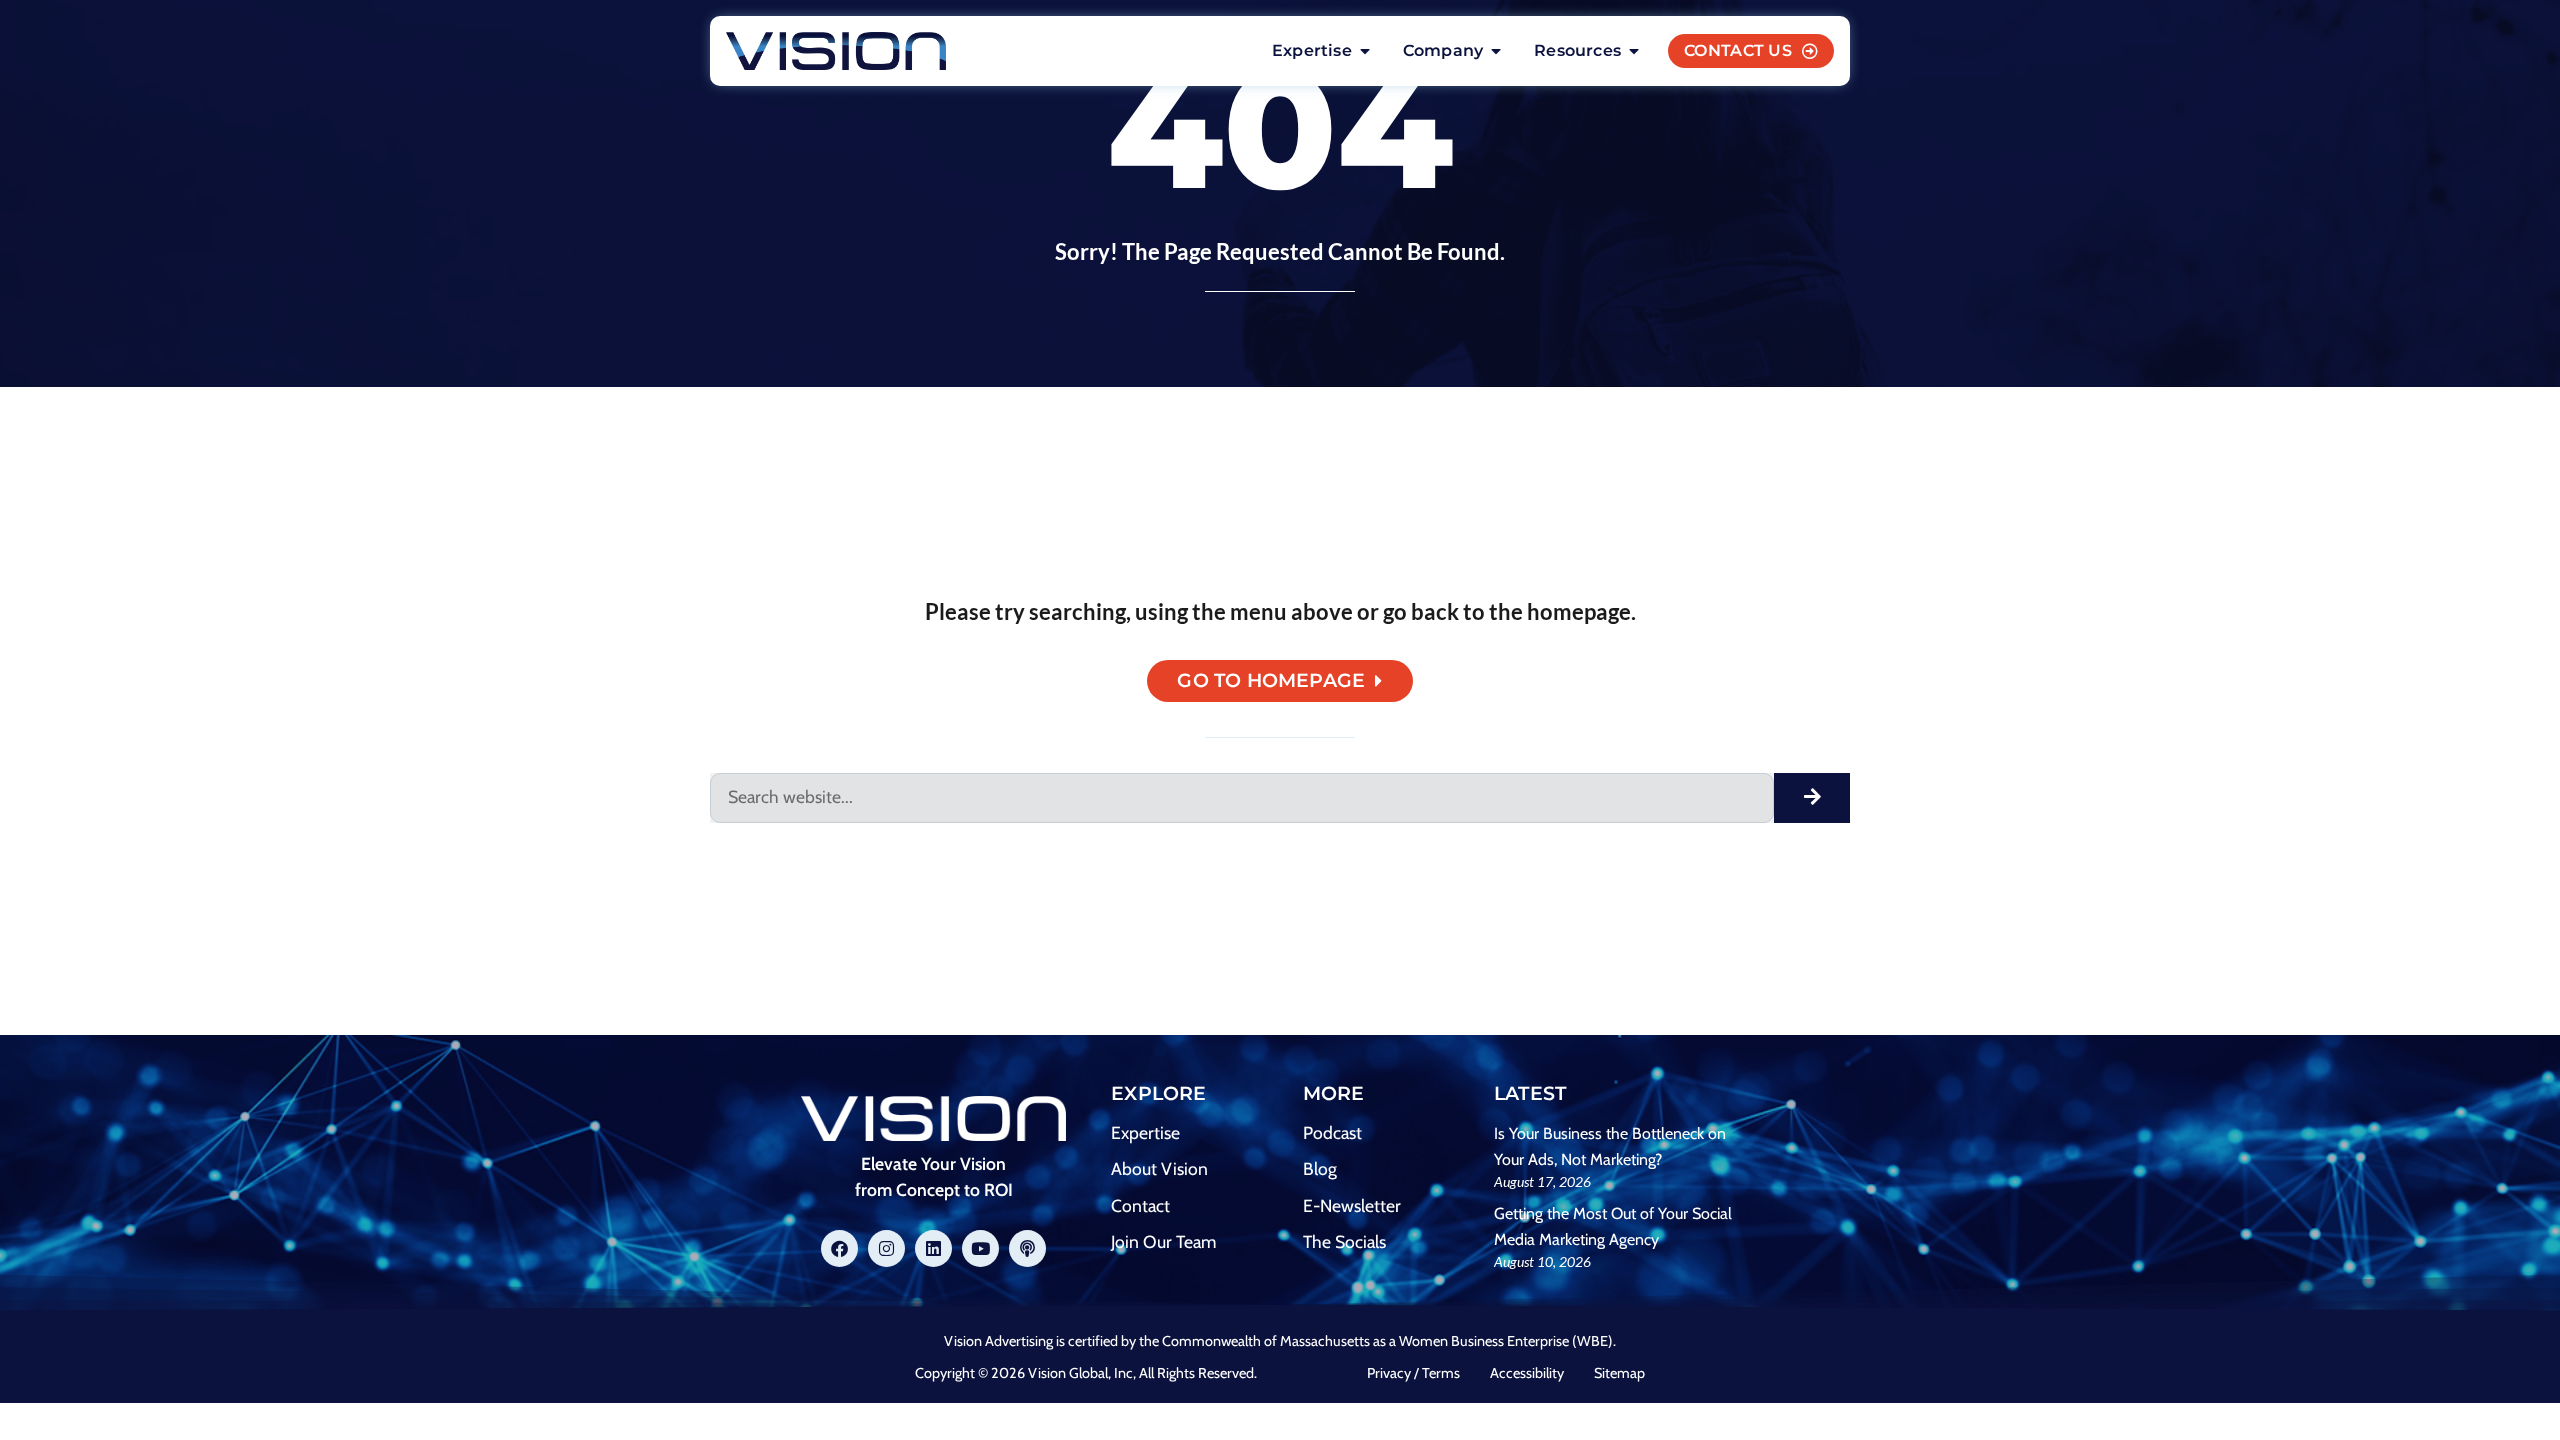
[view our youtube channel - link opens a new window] (980, 1248)
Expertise (1145, 1132)
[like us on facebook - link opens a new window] (839, 1248)
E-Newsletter (1352, 1205)
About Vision (1159, 1168)
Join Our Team (1163, 1241)
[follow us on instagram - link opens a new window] (886, 1248)
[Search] (1812, 798)
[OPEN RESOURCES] (1634, 51)
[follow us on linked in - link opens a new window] (933, 1248)
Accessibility (1527, 1373)
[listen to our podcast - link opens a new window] (1027, 1248)
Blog (1320, 1168)
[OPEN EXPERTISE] (1365, 51)
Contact (1140, 1205)
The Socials (1344, 1241)
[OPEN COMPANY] (1496, 51)
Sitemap (1619, 1373)
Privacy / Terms (1413, 1373)
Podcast (1332, 1132)
